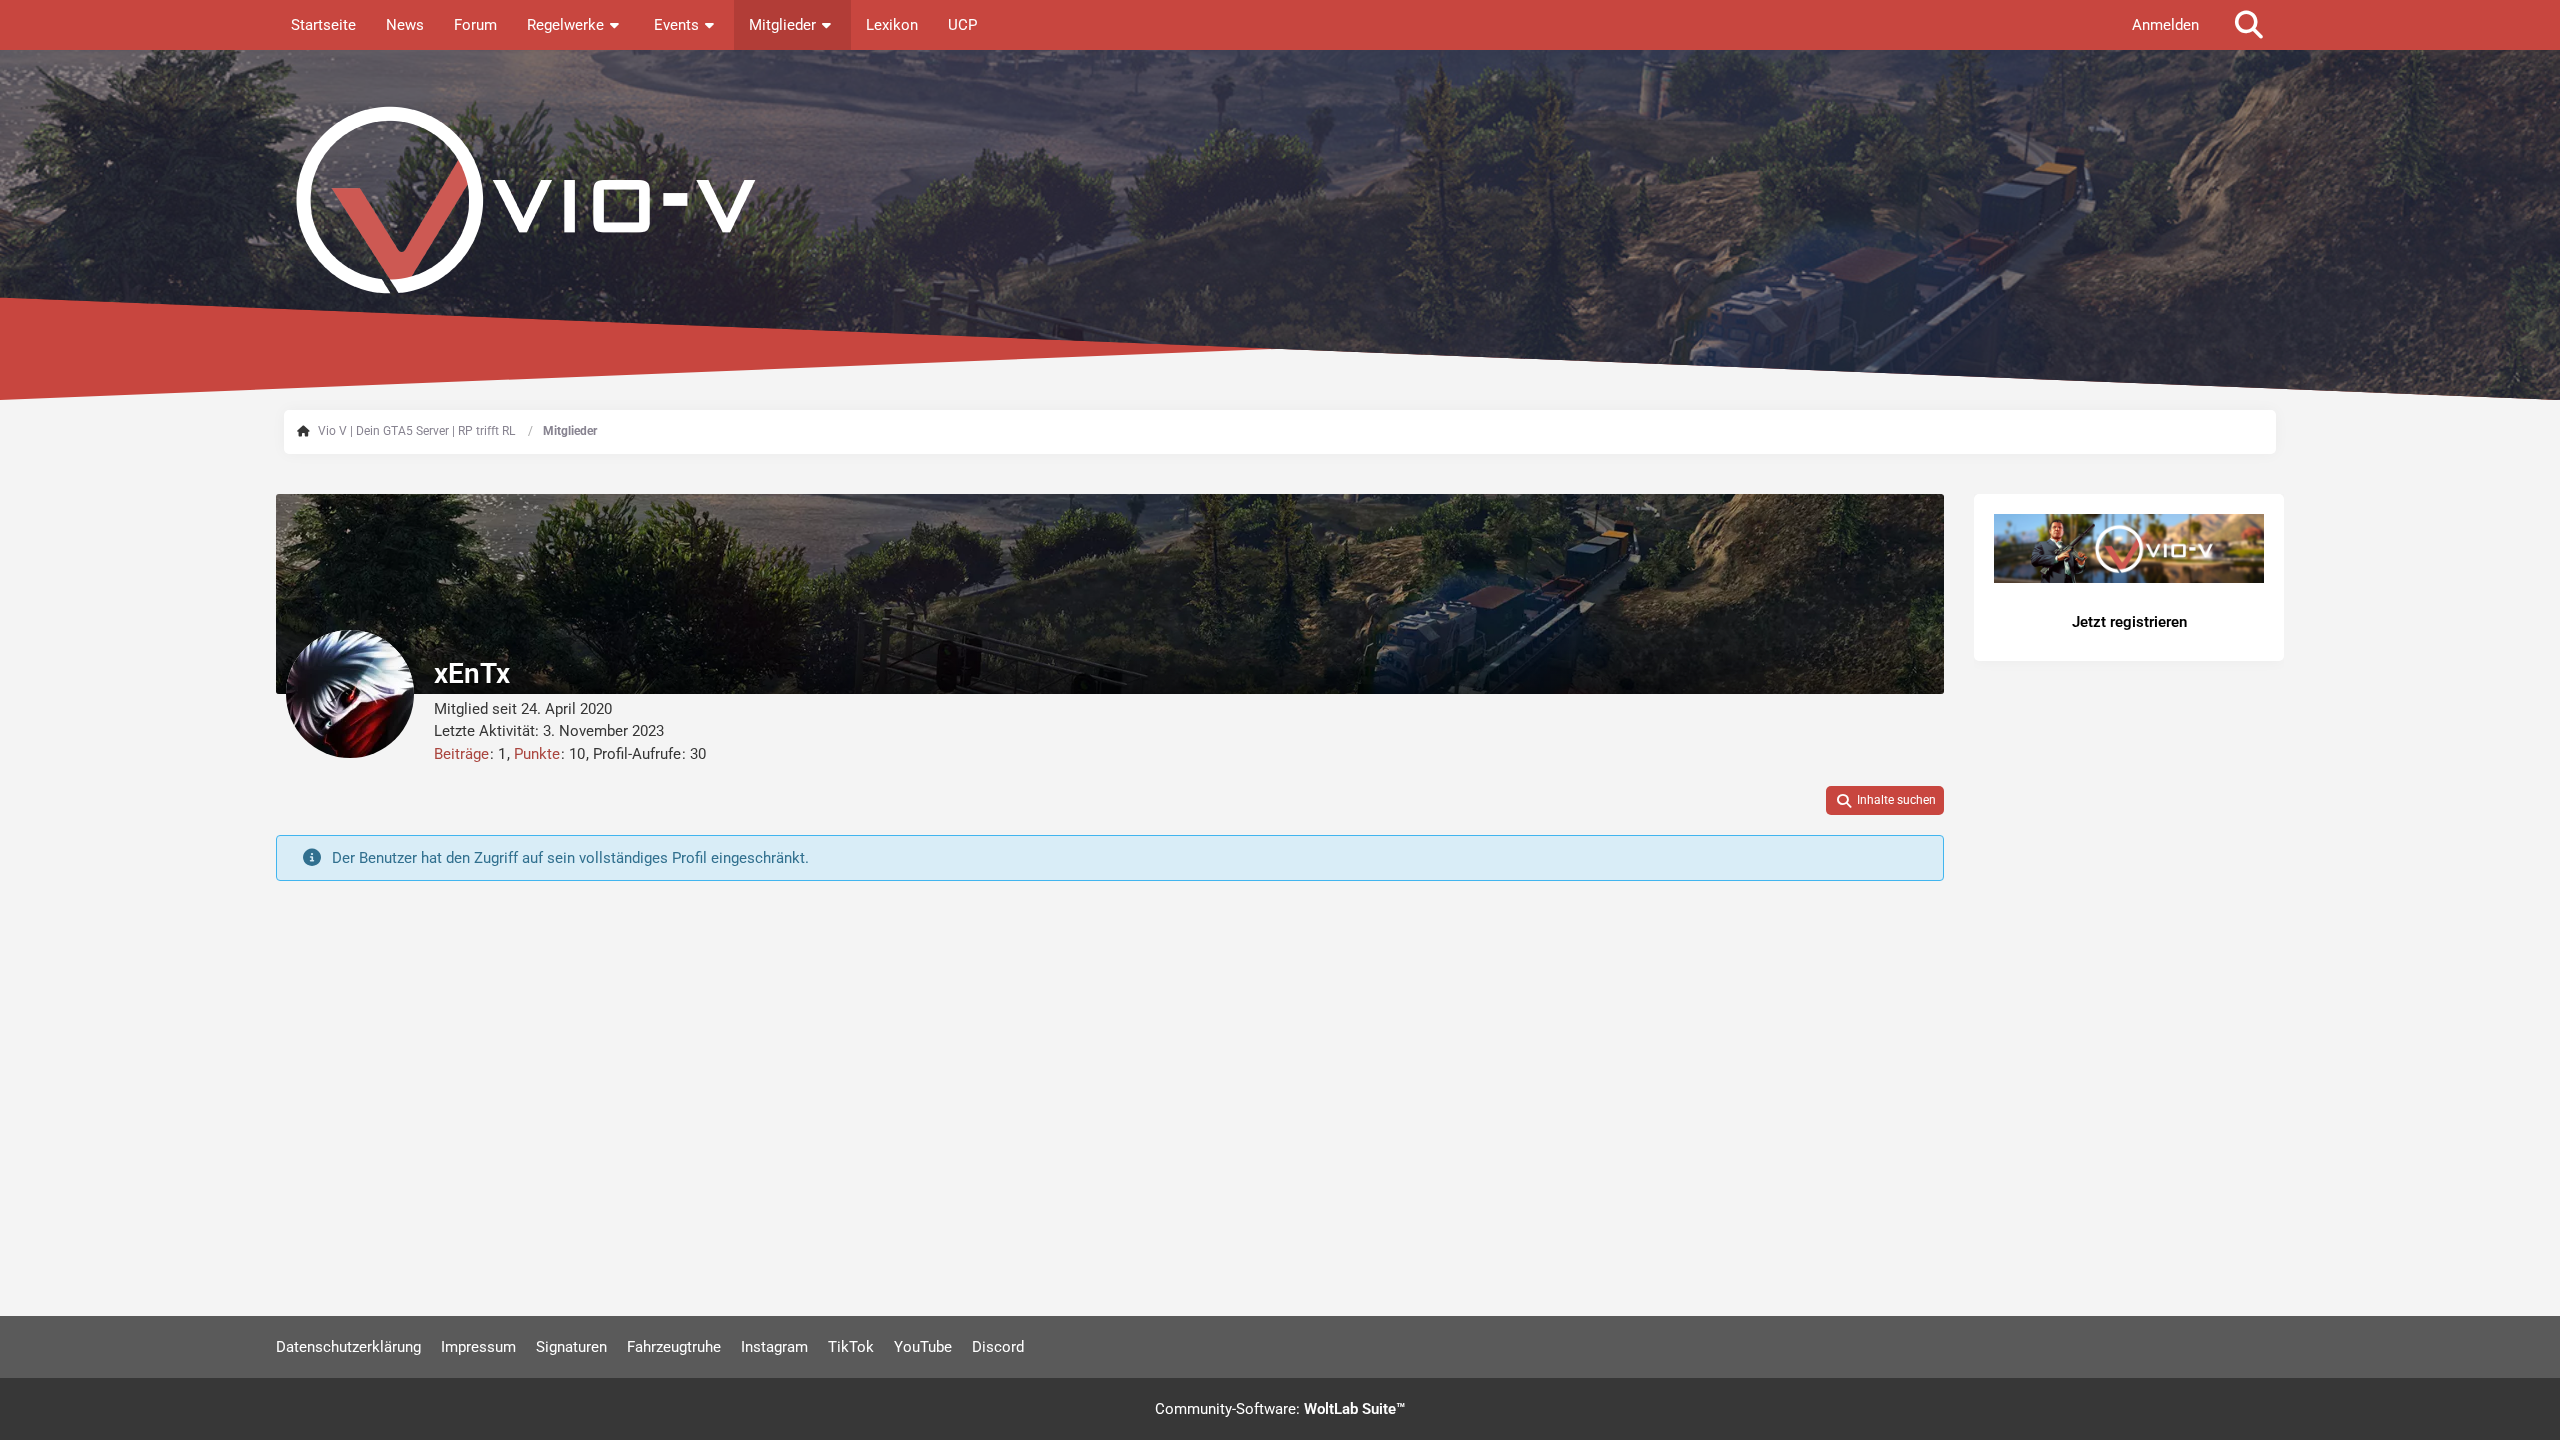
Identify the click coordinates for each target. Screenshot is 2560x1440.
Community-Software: (1280, 1409)
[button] (1885, 801)
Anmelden (2165, 25)
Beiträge (461, 754)
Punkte (537, 754)
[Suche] (2249, 25)
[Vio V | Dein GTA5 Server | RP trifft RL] (1280, 200)
